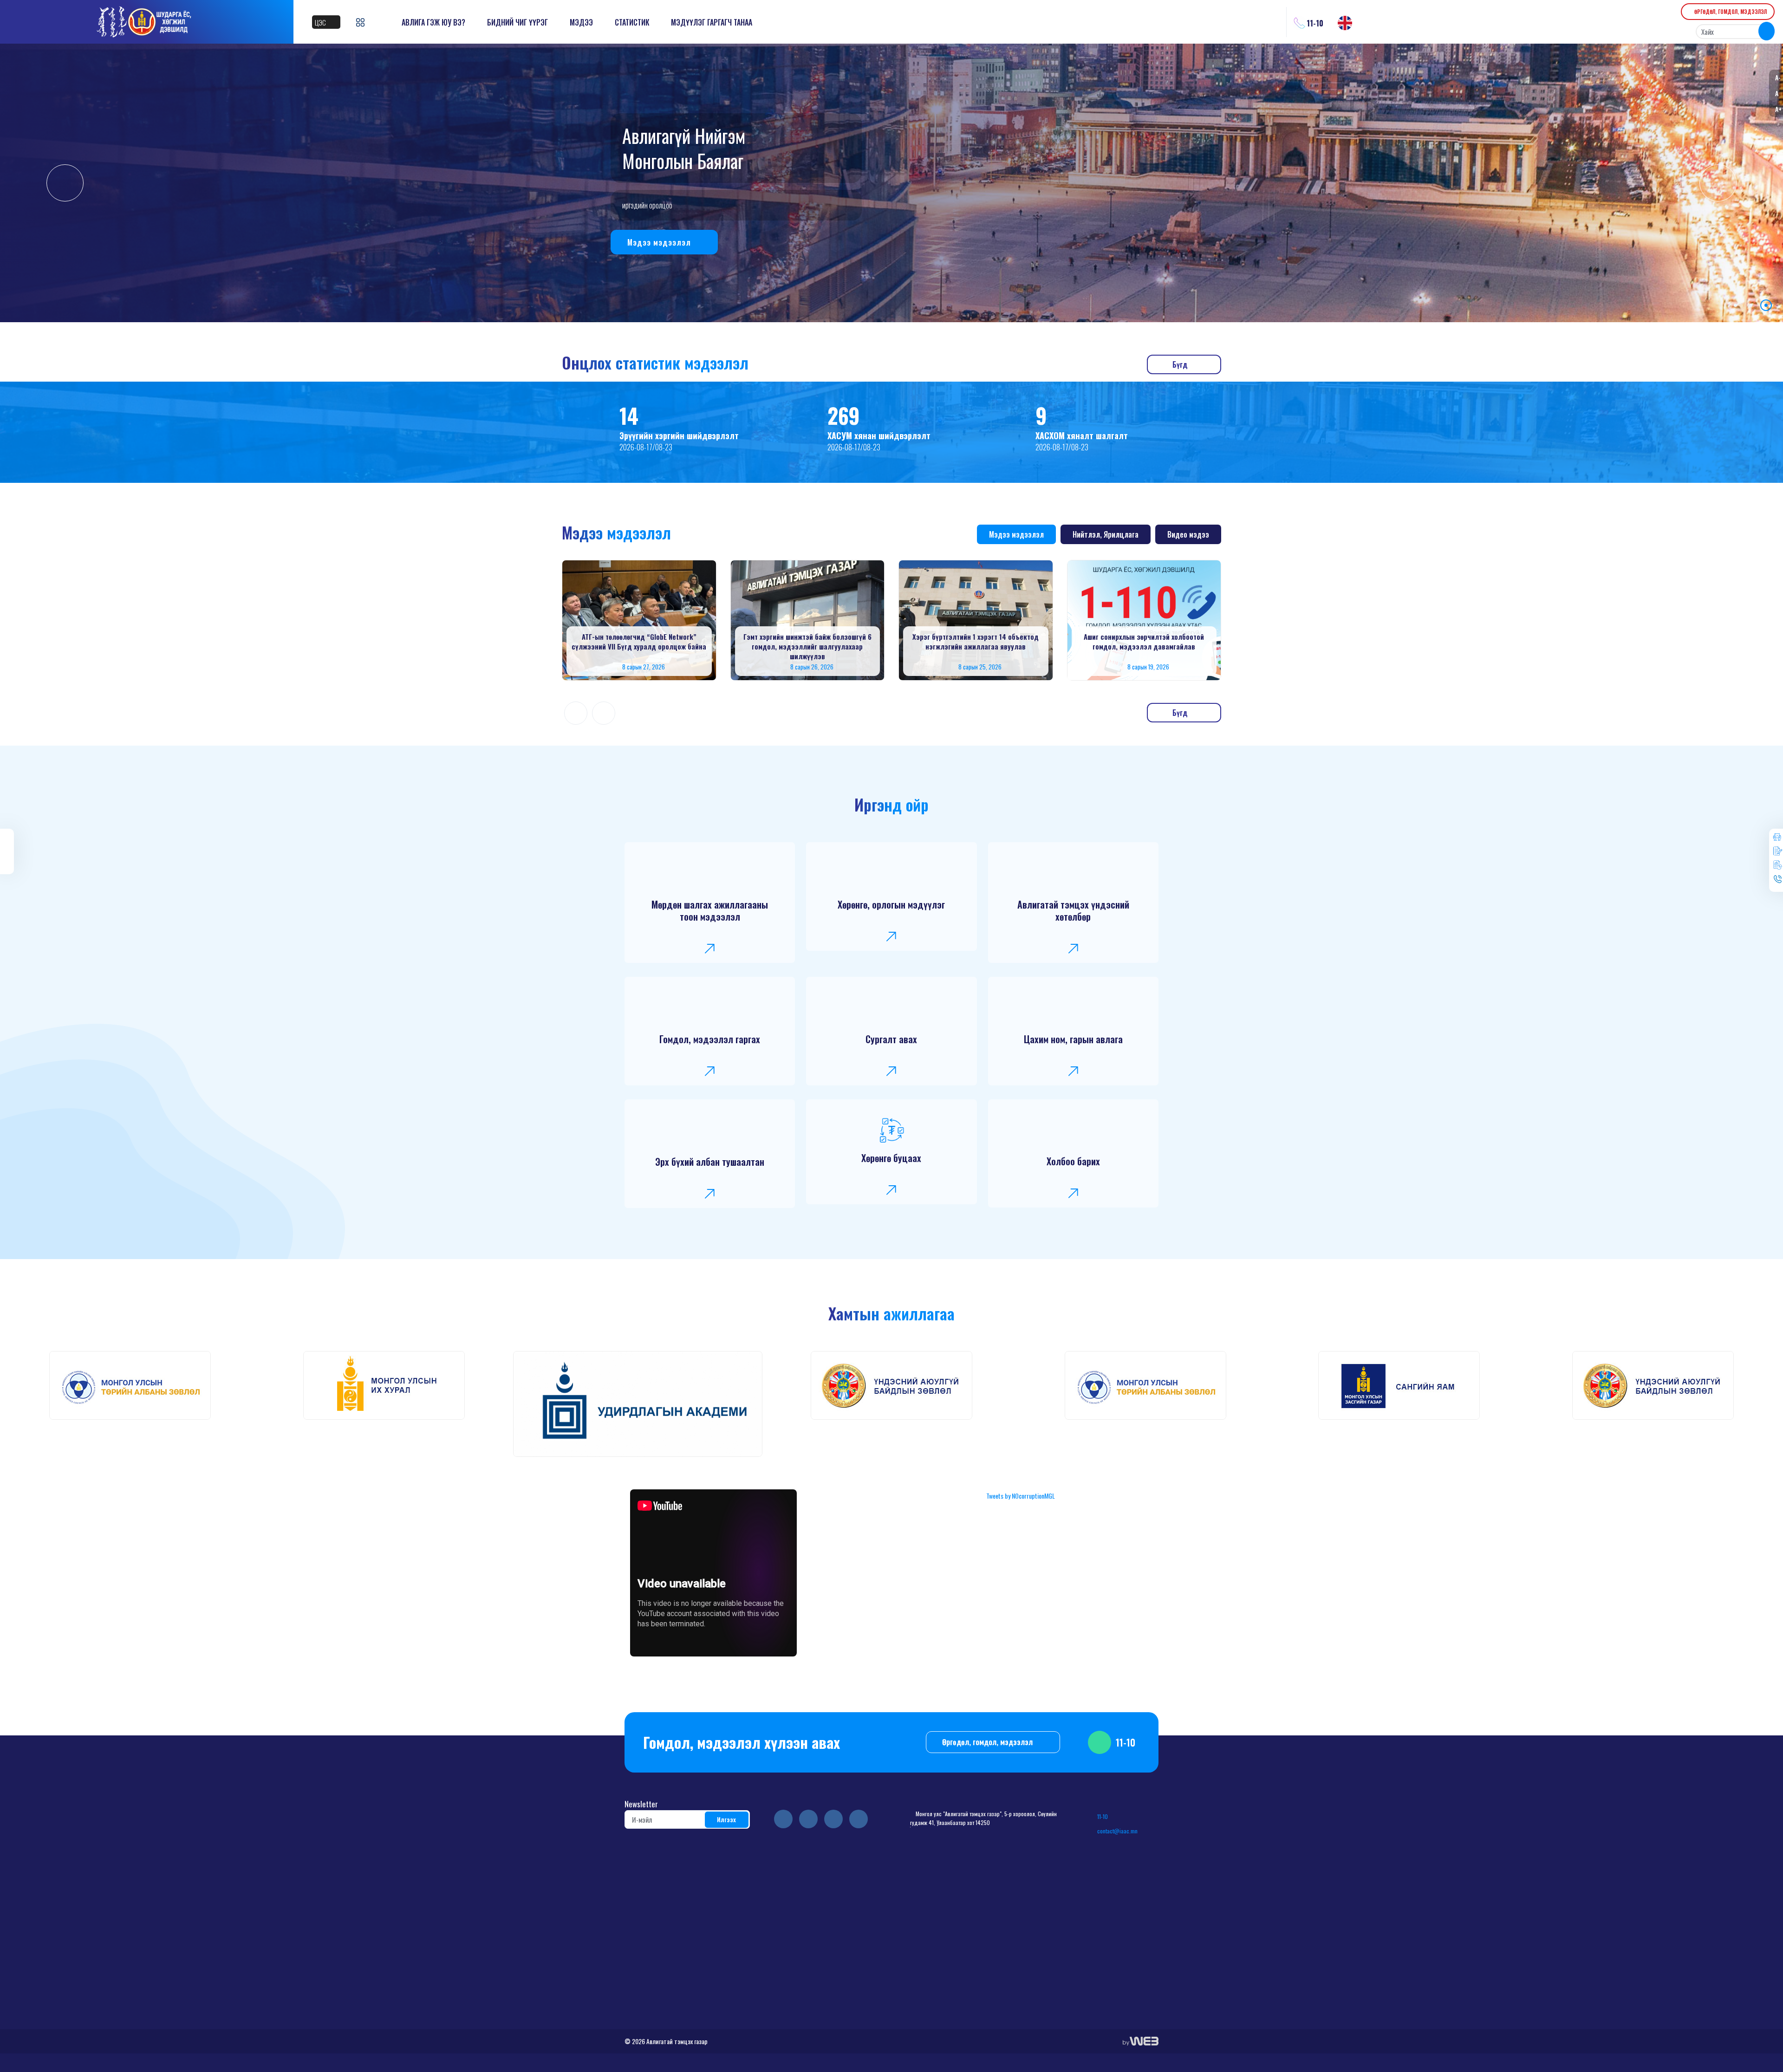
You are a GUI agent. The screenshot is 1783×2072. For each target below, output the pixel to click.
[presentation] (65, 183)
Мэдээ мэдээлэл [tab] (1016, 534)
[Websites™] (1141, 2041)
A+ (1778, 109)
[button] (1735, 305)
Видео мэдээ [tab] (1188, 534)
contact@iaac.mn (1117, 1831)
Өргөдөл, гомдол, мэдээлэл (988, 1742)
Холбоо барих (1073, 1161)
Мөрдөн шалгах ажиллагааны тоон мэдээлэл (710, 910)
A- (1778, 77)
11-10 (652, 242)
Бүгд (1181, 364)
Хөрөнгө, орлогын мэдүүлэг (891, 904)
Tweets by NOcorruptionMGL (1021, 1496)
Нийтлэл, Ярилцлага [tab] (1106, 534)
